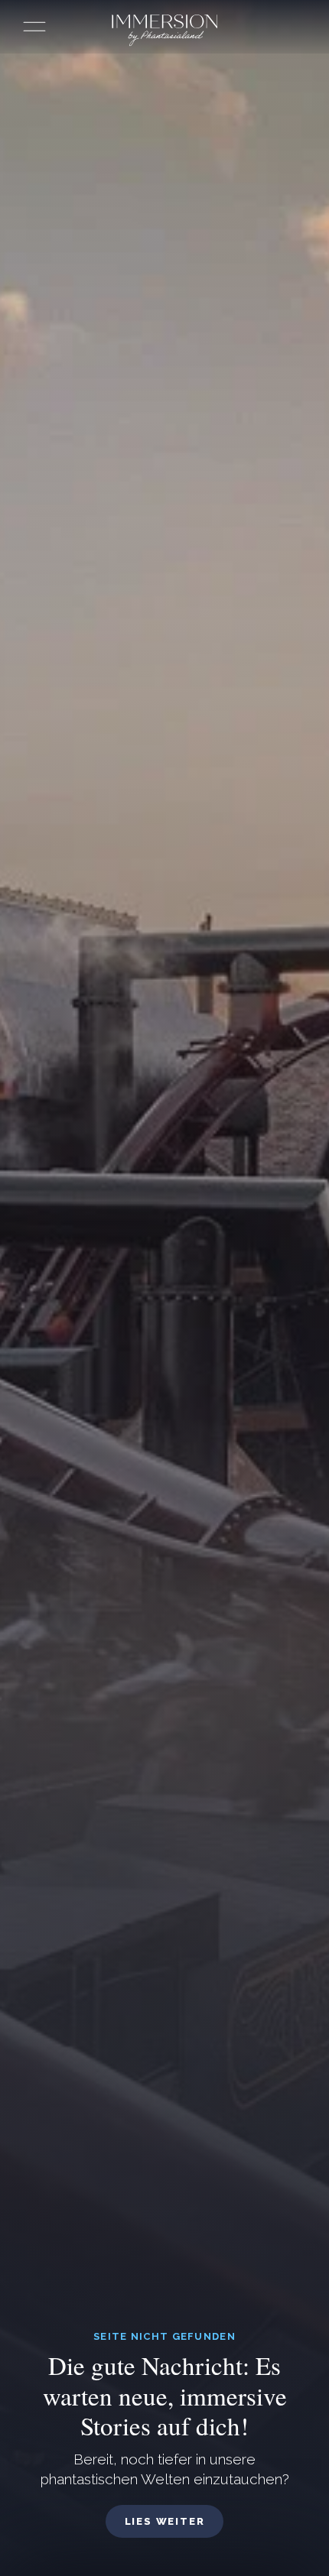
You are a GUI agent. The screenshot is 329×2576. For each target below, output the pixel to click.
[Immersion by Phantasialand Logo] (164, 31)
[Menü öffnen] (34, 27)
